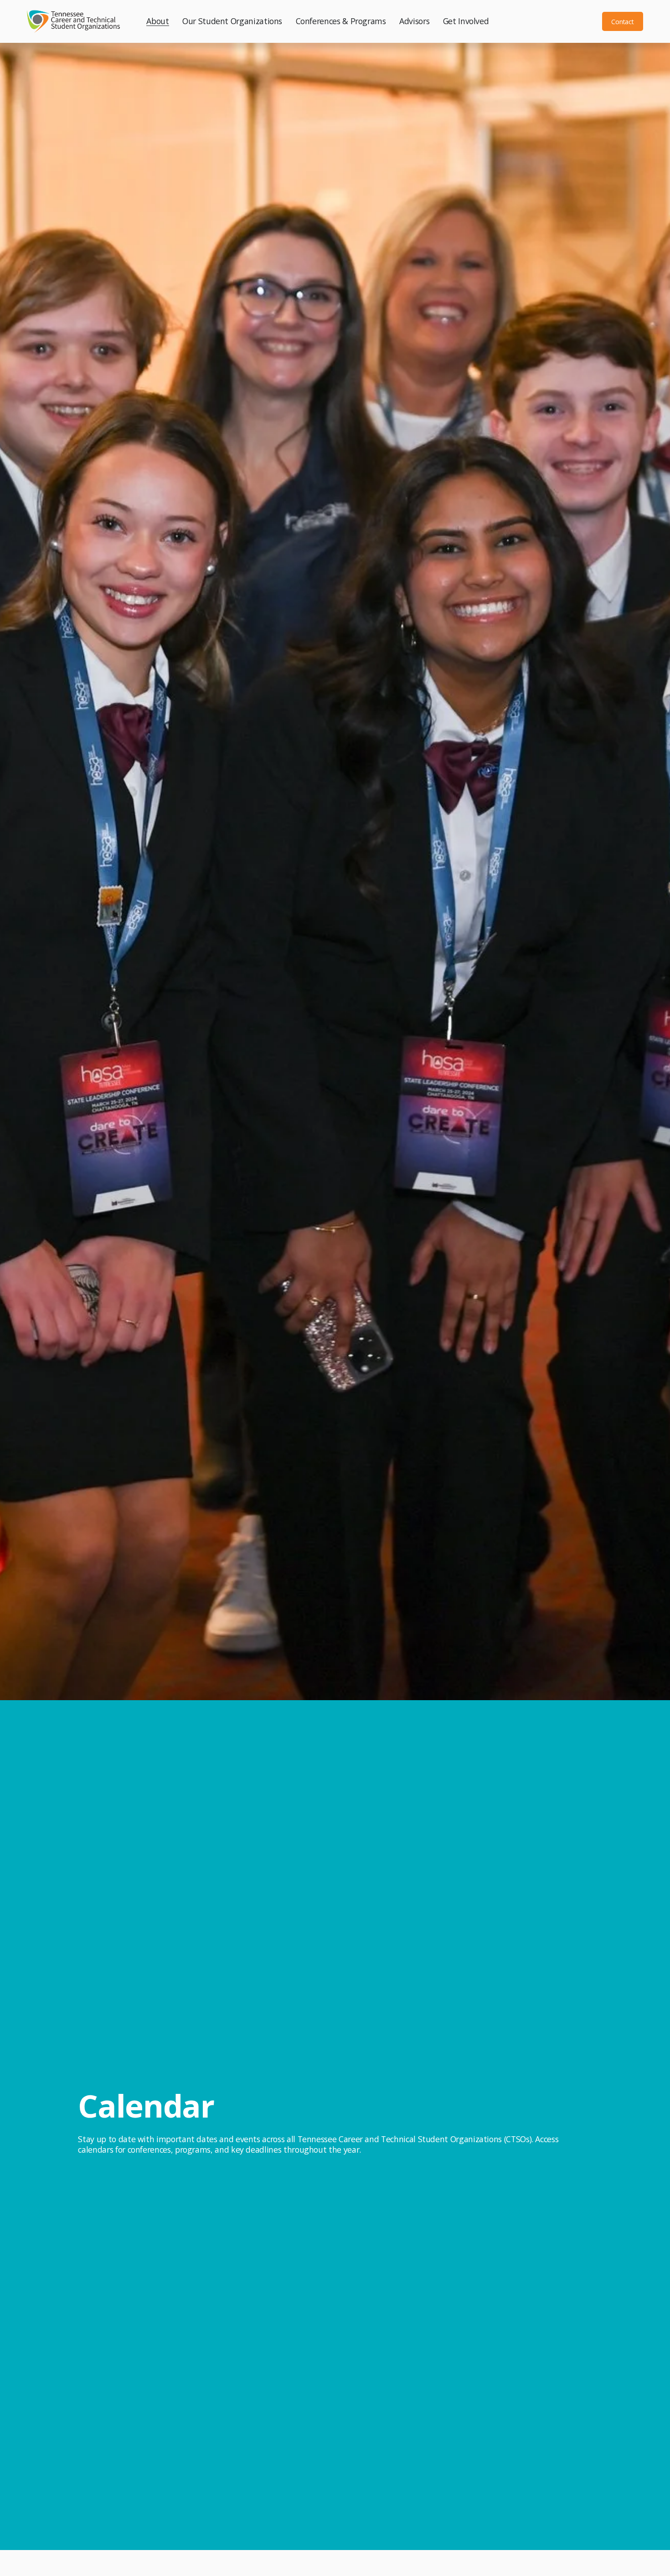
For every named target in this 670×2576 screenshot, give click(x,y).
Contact (622, 22)
